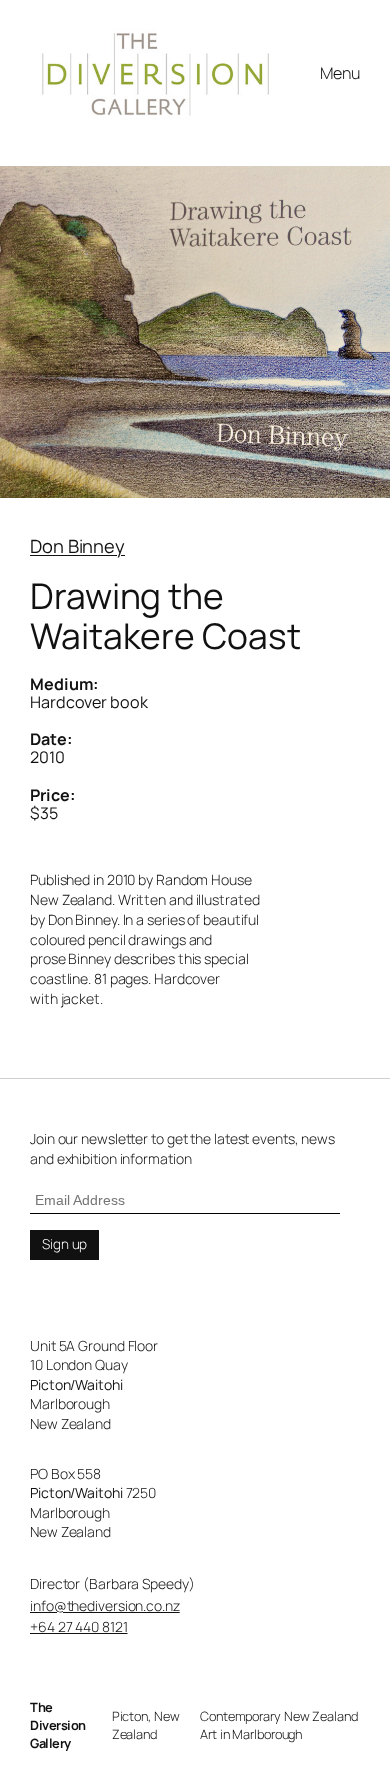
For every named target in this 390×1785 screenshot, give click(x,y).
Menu (340, 73)
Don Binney (77, 546)
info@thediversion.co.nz (105, 1605)
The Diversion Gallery (58, 1725)
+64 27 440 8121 (79, 1626)
